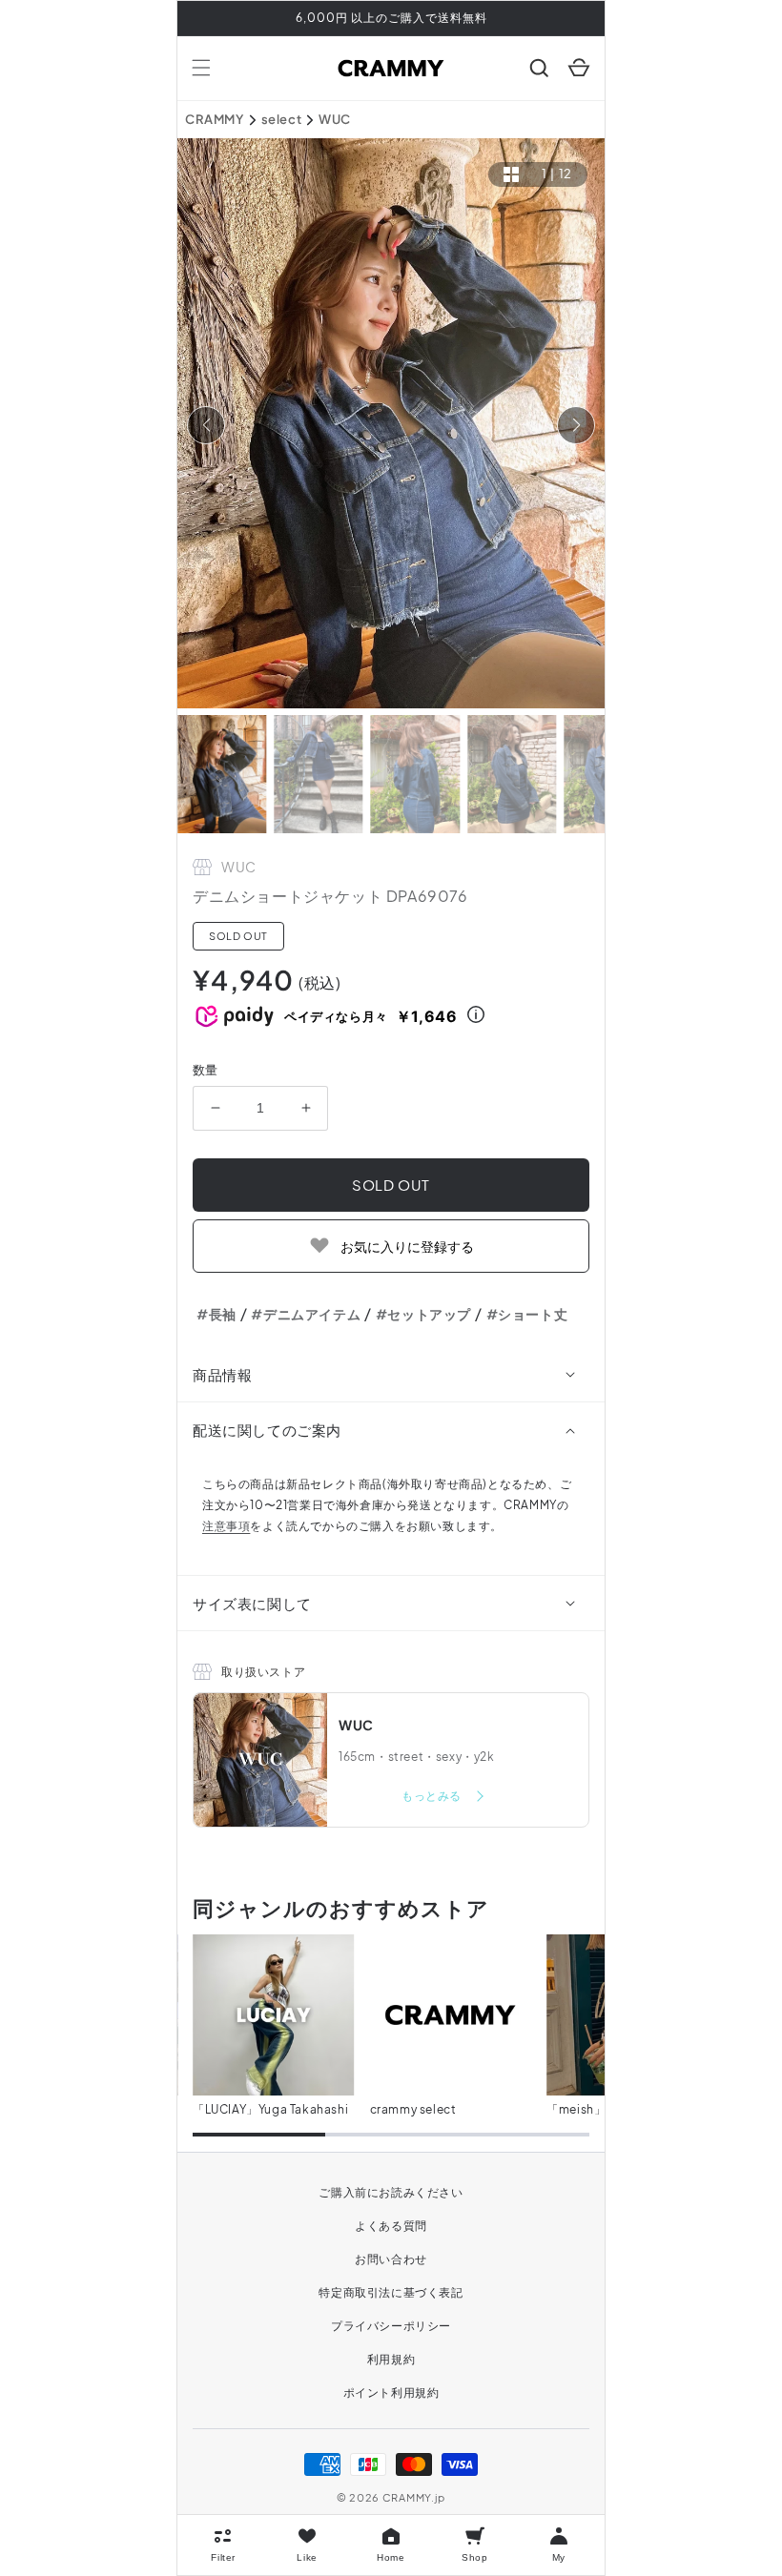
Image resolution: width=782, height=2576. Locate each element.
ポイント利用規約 (391, 2392)
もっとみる (433, 1796)
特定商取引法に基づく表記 (391, 2292)
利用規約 (391, 2359)
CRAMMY (215, 119)
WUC (335, 119)
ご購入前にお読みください (391, 2192)
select (282, 119)
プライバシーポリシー (391, 2326)
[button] (201, 68)
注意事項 (226, 1526)
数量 (206, 1070)
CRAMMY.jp (414, 2497)
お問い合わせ (391, 2259)
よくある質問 (391, 2226)
